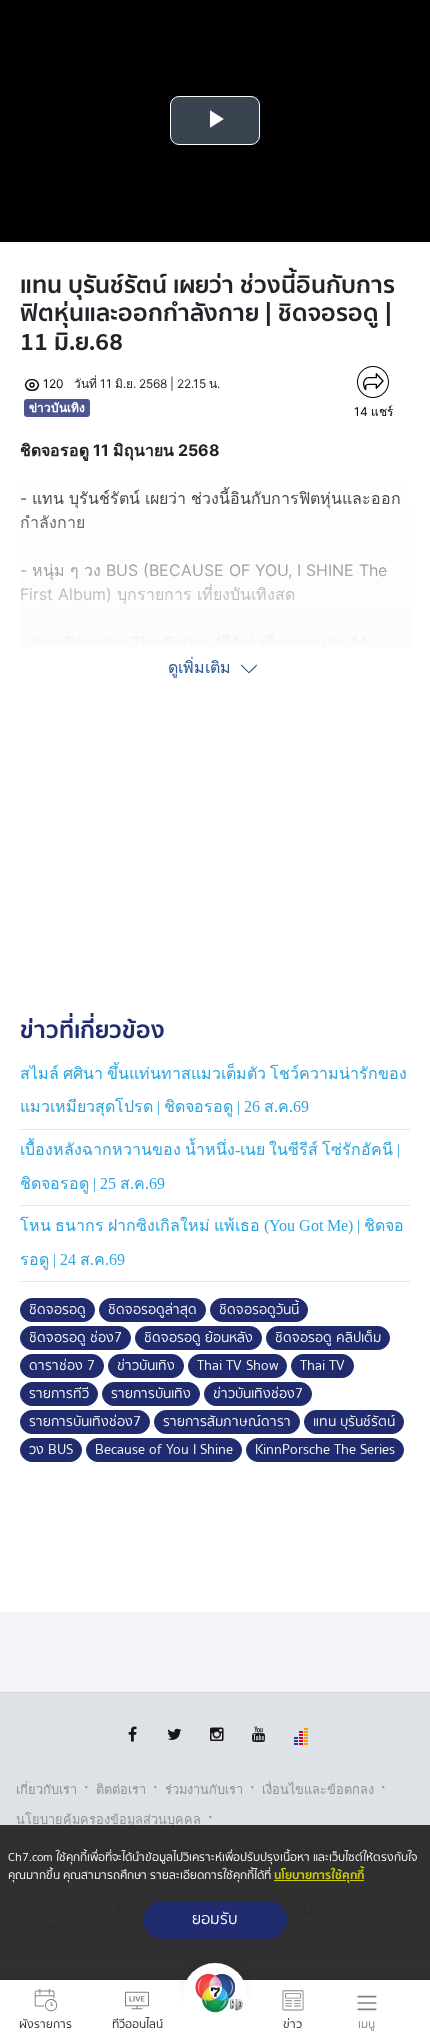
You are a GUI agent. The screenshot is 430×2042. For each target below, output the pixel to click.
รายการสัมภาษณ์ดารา (227, 1422)
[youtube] (258, 1734)
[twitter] (174, 1734)
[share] (373, 382)
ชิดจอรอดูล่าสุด (152, 1310)
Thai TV (322, 1366)
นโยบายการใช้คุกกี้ (319, 1875)
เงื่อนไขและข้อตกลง (318, 1789)
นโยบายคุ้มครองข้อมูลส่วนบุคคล (108, 1819)
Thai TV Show (237, 1366)
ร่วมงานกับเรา (204, 1789)
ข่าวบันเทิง (57, 407)
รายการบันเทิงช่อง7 (85, 1422)
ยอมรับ (215, 1919)
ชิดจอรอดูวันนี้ (259, 1310)
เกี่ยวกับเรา (46, 1789)
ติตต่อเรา (121, 1789)
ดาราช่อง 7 (62, 1366)
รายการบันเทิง (151, 1394)
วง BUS (51, 1450)
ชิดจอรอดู (57, 1310)
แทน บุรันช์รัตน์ (354, 1422)
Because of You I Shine (164, 1450)
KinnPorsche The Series (325, 1450)
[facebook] (132, 1734)
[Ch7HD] (215, 2011)
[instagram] (216, 1734)
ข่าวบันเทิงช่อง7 (258, 1394)
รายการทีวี (59, 1394)
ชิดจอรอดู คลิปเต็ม (328, 1338)
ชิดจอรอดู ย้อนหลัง (198, 1338)
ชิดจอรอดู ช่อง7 (75, 1338)
